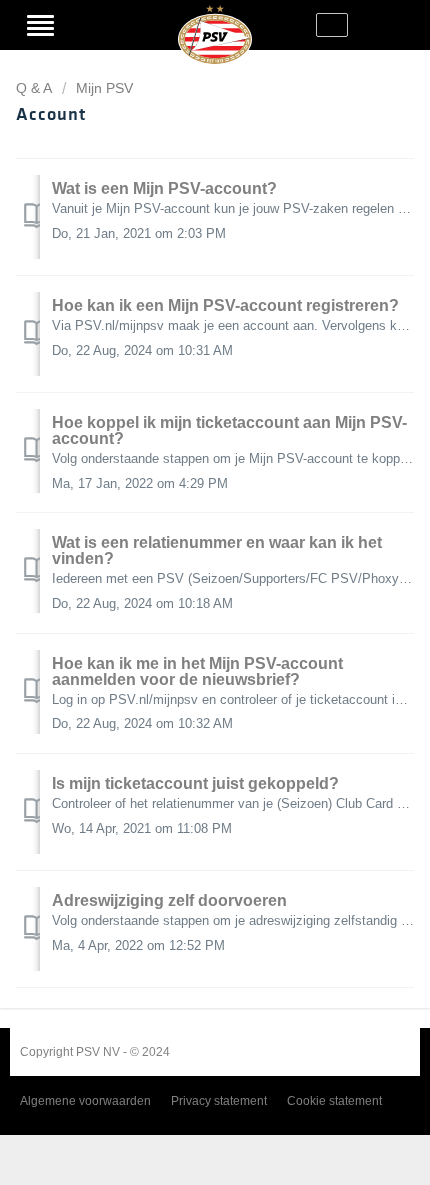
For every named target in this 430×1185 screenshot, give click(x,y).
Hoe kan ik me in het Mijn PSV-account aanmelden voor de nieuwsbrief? (197, 671)
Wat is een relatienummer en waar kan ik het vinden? (217, 550)
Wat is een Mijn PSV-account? (164, 188)
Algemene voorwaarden (85, 1101)
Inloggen (90, 25)
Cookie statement (334, 1101)
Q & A (34, 88)
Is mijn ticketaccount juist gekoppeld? (195, 783)
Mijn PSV (104, 88)
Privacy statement (219, 1101)
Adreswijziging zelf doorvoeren (169, 900)
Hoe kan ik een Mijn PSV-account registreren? (225, 305)
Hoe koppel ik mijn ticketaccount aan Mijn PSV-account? (229, 430)
